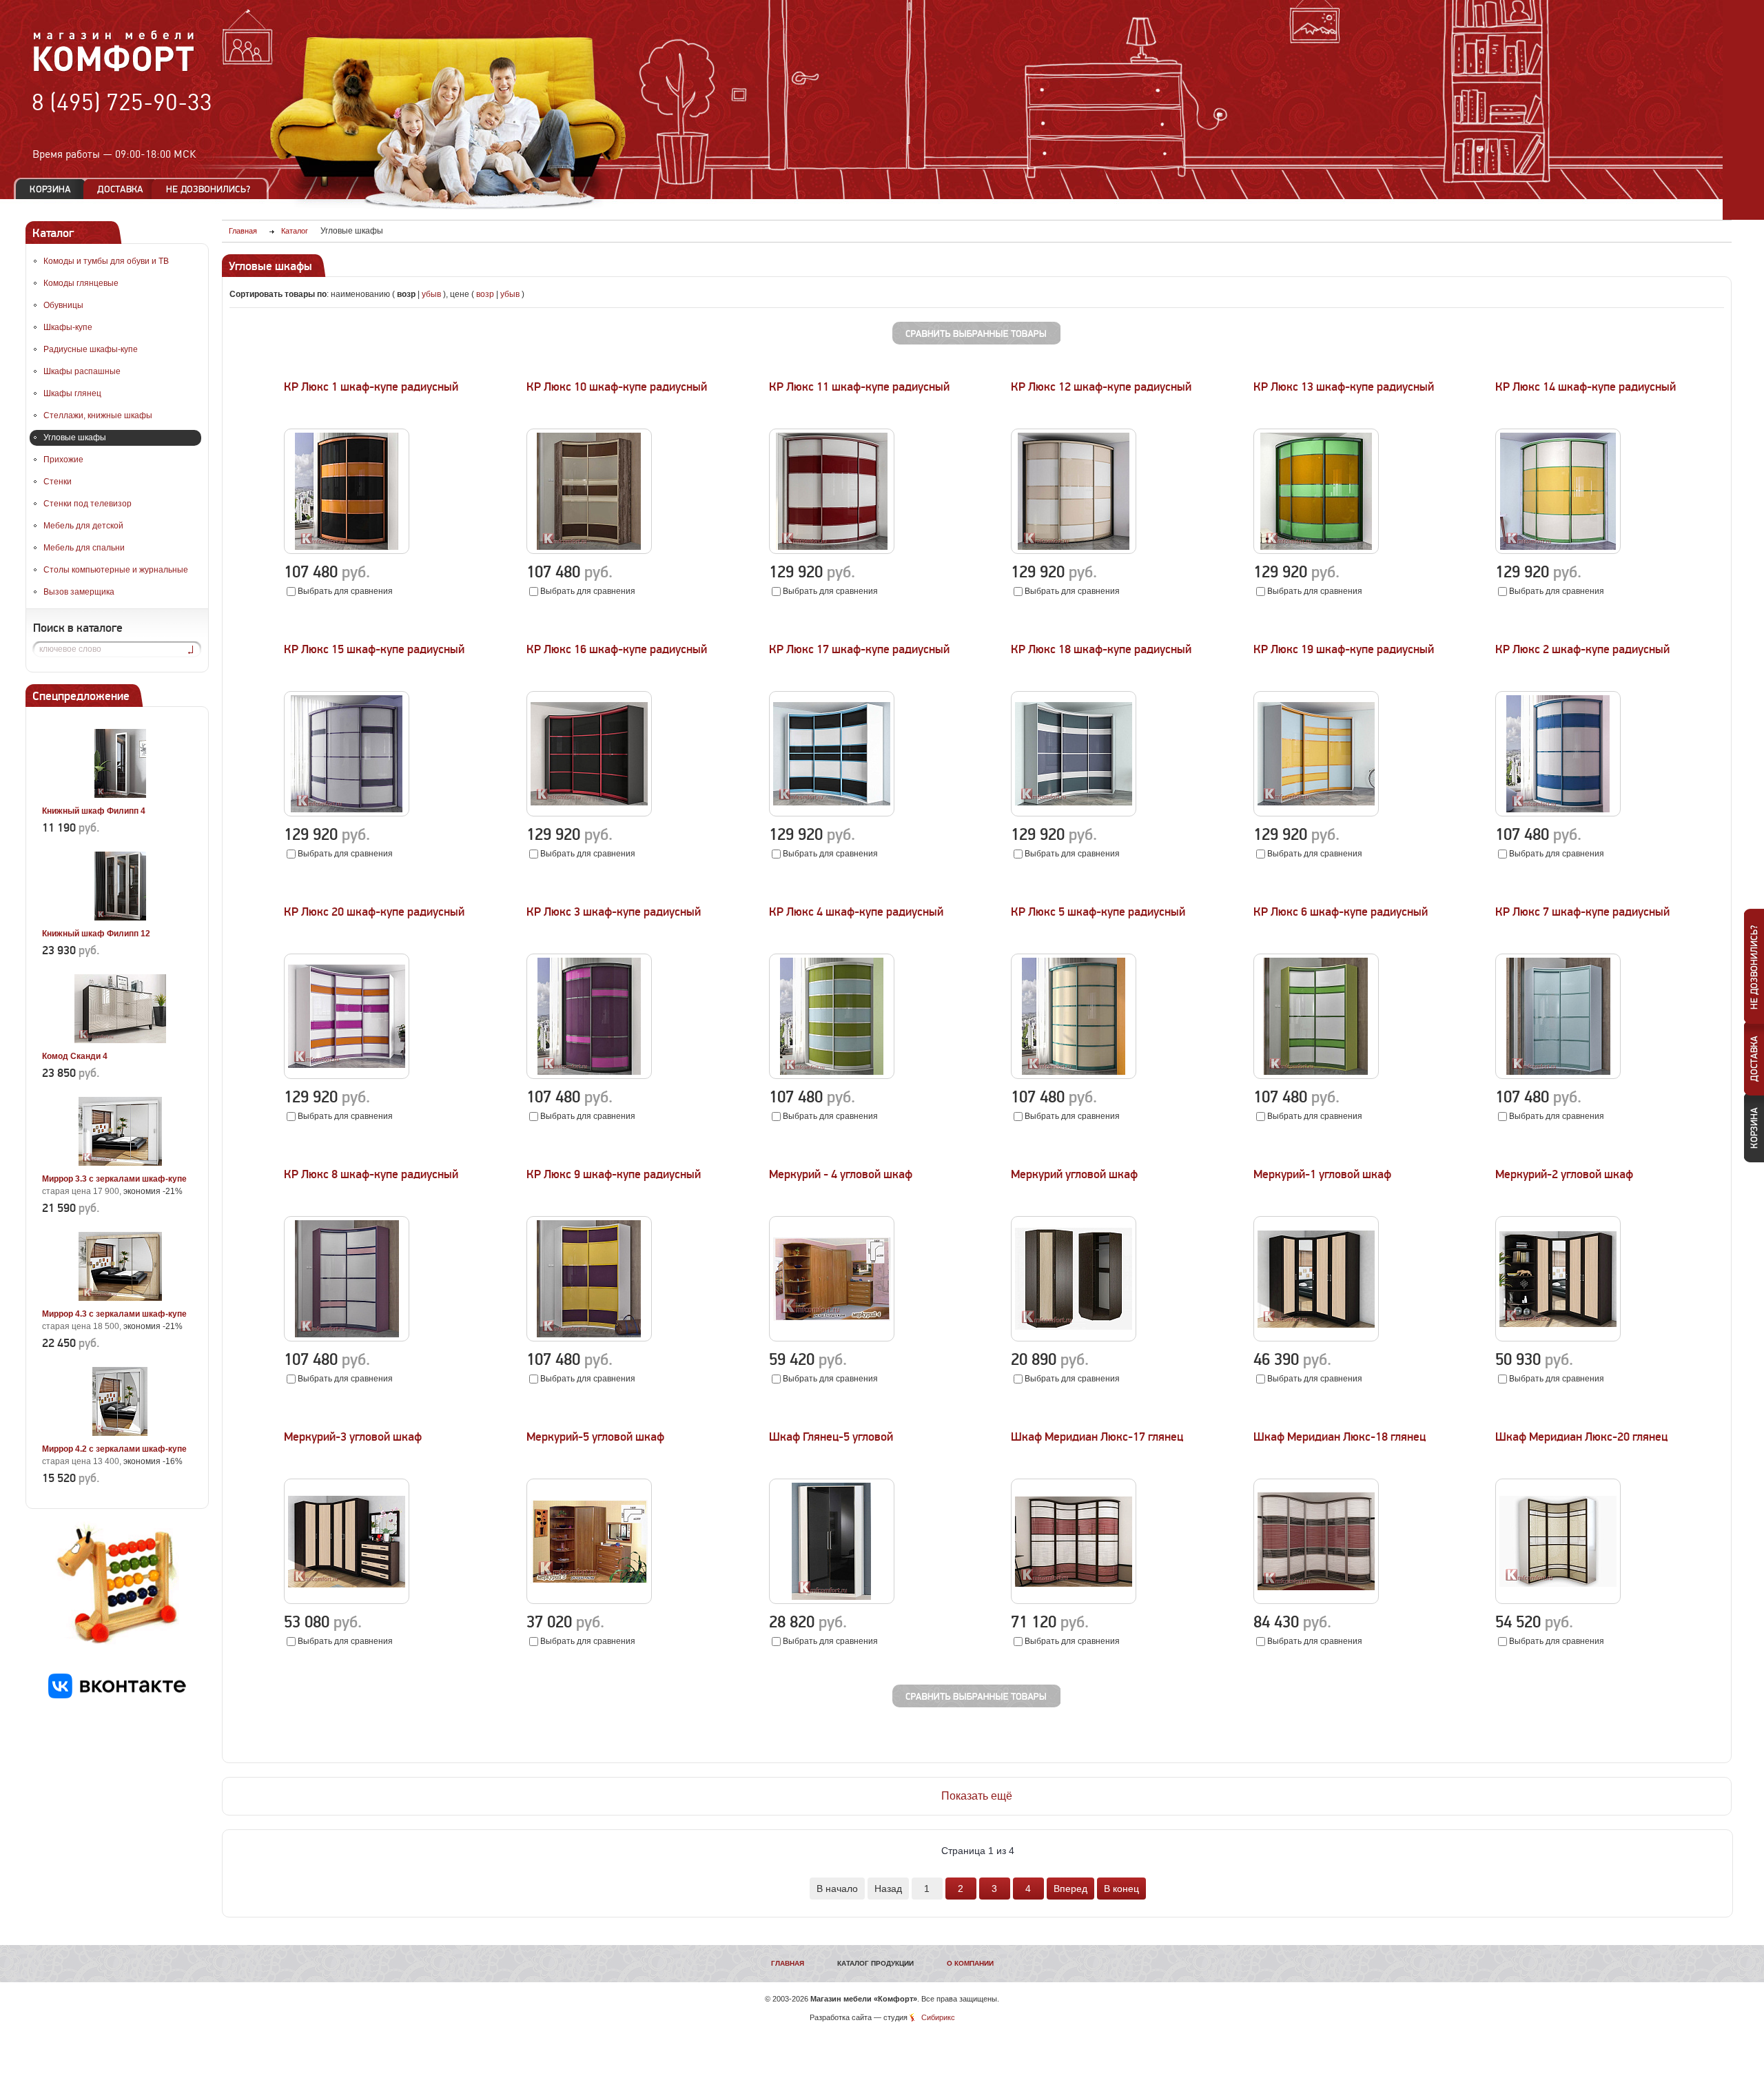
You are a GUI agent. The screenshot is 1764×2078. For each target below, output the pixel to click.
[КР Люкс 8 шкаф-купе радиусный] (347, 1339)
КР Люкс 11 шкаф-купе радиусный (859, 387)
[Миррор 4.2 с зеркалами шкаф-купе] (120, 1433)
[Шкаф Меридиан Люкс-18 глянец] (1316, 1601)
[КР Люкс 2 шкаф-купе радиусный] (1558, 814)
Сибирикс (938, 2017)
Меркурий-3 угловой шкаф (353, 1437)
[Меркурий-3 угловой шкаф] (347, 1601)
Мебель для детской (83, 526)
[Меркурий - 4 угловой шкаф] (832, 1339)
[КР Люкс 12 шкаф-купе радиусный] (1074, 551)
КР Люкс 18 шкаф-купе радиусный (1101, 649)
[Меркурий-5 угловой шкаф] (589, 1601)
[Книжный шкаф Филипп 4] (120, 795)
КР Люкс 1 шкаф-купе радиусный (371, 387)
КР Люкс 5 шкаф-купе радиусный (1098, 912)
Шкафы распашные (82, 371)
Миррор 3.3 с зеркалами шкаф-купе (114, 1179)
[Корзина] (50, 189)
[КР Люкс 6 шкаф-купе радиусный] (1316, 1076)
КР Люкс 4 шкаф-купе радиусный (856, 912)
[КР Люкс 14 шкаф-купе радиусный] (1558, 551)
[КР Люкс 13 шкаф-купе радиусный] (1316, 551)
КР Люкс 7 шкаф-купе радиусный (1582, 912)
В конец (1121, 1889)
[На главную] (114, 70)
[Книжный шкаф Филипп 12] (120, 918)
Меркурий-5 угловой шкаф (595, 1437)
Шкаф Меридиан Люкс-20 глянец (1581, 1437)
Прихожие (63, 460)
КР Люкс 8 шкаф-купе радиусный (371, 1174)
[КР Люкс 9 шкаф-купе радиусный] (589, 1339)
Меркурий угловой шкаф (1074, 1174)
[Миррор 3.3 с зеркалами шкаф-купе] (120, 1163)
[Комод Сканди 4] (120, 1040)
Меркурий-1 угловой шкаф (1322, 1174)
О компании (970, 1963)
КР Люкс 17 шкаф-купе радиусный (859, 649)
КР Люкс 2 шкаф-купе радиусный (1582, 649)
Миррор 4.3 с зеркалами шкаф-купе (114, 1314)
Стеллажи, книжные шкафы (98, 415)
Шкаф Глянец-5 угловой (831, 1437)
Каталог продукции (875, 1963)
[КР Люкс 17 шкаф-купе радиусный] (832, 814)
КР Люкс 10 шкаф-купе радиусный (617, 387)
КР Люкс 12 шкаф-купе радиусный (1101, 387)
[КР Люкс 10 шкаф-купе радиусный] (589, 551)
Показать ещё (977, 1796)
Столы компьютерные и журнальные (116, 570)
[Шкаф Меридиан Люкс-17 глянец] (1074, 1601)
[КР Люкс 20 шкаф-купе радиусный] (347, 1076)
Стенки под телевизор (88, 504)
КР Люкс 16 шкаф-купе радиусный (617, 649)
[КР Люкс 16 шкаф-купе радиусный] (589, 814)
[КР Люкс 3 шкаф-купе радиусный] (589, 1076)
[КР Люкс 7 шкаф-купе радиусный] (1558, 1076)
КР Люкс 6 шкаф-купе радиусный (1341, 912)
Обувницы (63, 305)
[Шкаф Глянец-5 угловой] (832, 1601)
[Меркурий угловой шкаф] (1074, 1339)
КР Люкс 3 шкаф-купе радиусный (614, 912)
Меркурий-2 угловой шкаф (1564, 1174)
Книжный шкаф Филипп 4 (94, 811)
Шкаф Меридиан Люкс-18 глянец (1340, 1437)
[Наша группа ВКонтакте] (117, 1696)
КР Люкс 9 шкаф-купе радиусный (614, 1174)
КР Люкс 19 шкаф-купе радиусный (1344, 649)
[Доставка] (120, 189)
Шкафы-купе (68, 327)
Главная (788, 1963)
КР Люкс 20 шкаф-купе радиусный (374, 912)
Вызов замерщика (79, 592)
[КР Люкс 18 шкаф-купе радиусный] (1074, 814)
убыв (431, 294)
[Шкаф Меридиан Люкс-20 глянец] (1558, 1601)
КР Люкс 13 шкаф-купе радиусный (1344, 387)
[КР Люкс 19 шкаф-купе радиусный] (1316, 814)
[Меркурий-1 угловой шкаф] (1316, 1339)
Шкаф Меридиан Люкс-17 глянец (1097, 1437)
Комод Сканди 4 (75, 1056)
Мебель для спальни (84, 548)
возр (485, 294)
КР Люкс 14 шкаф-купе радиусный (1586, 387)
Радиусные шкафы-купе (91, 349)
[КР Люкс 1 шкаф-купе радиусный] (347, 551)
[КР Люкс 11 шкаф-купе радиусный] (832, 551)
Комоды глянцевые (81, 283)
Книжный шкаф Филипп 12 (96, 934)
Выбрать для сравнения (345, 591)
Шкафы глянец (72, 393)
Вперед (1070, 1889)
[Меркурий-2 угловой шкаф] (1558, 1339)
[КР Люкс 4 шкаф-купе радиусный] (832, 1076)
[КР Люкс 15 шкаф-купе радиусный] (347, 814)
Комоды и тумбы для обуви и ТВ (106, 261)
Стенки (58, 482)
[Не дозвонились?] (213, 189)
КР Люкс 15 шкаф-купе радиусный (374, 649)
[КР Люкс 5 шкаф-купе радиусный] (1074, 1076)
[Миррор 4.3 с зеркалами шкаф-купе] (120, 1298)
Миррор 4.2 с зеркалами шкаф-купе (114, 1449)
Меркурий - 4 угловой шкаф (841, 1174)
